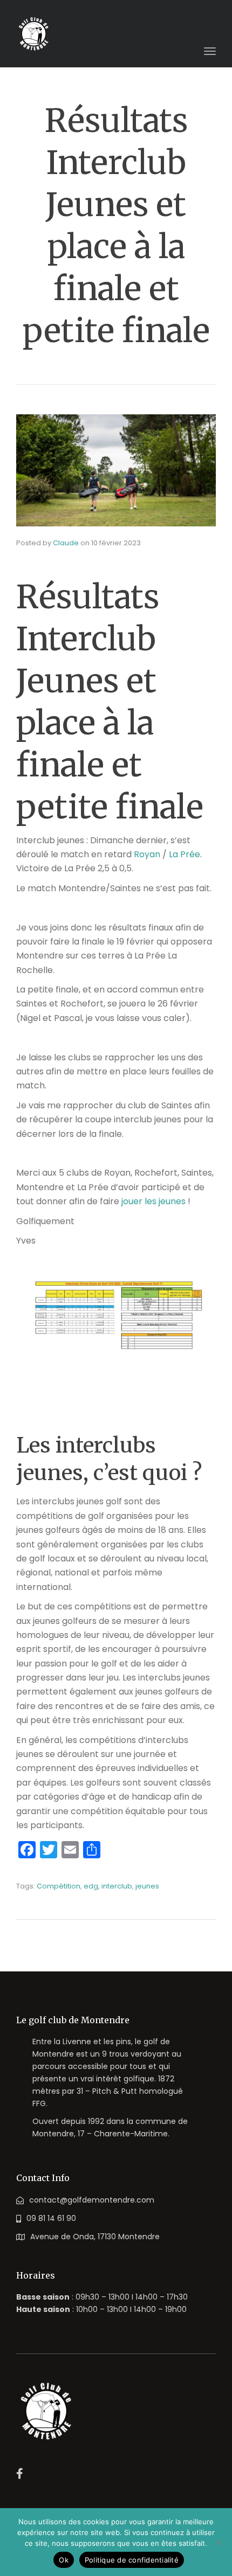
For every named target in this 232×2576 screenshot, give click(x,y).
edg (91, 1886)
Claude (66, 543)
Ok (64, 2560)
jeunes (147, 1886)
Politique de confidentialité (132, 2560)
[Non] (219, 2542)
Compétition (59, 1886)
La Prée (185, 854)
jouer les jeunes (152, 1201)
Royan (147, 854)
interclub (117, 1886)
